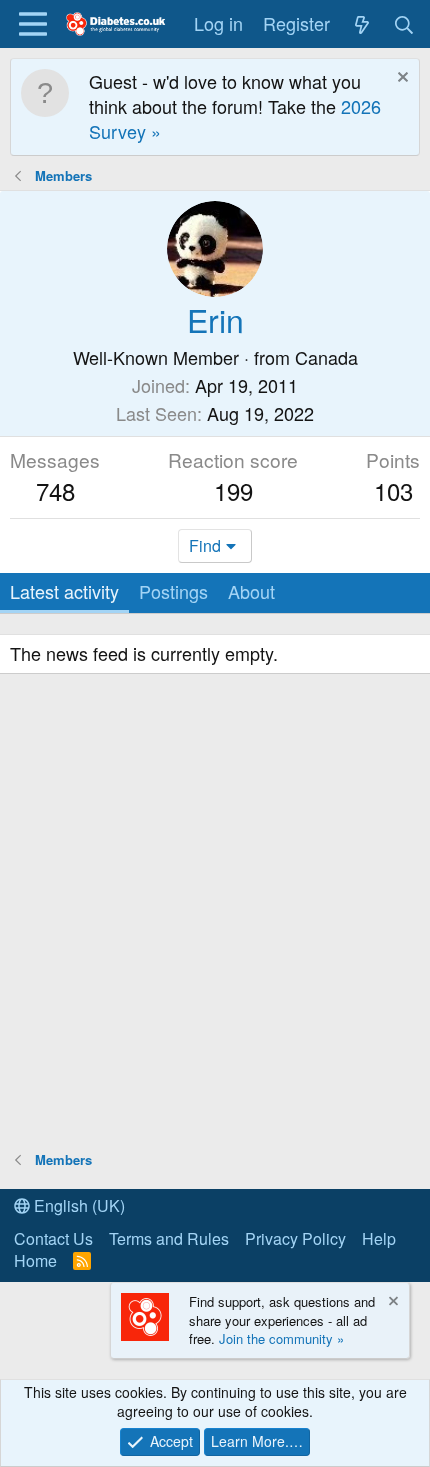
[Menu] (32, 24)
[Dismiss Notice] (400, 79)
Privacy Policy (295, 1238)
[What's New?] (361, 23)
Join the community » (281, 1338)
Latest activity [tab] (64, 591)
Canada (326, 357)
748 (55, 490)
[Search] (404, 23)
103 (393, 490)
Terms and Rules (169, 1238)
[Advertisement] (215, 915)
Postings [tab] (173, 591)
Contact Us (53, 1238)
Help (379, 1238)
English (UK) (77, 1205)
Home (35, 1260)
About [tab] (251, 591)
